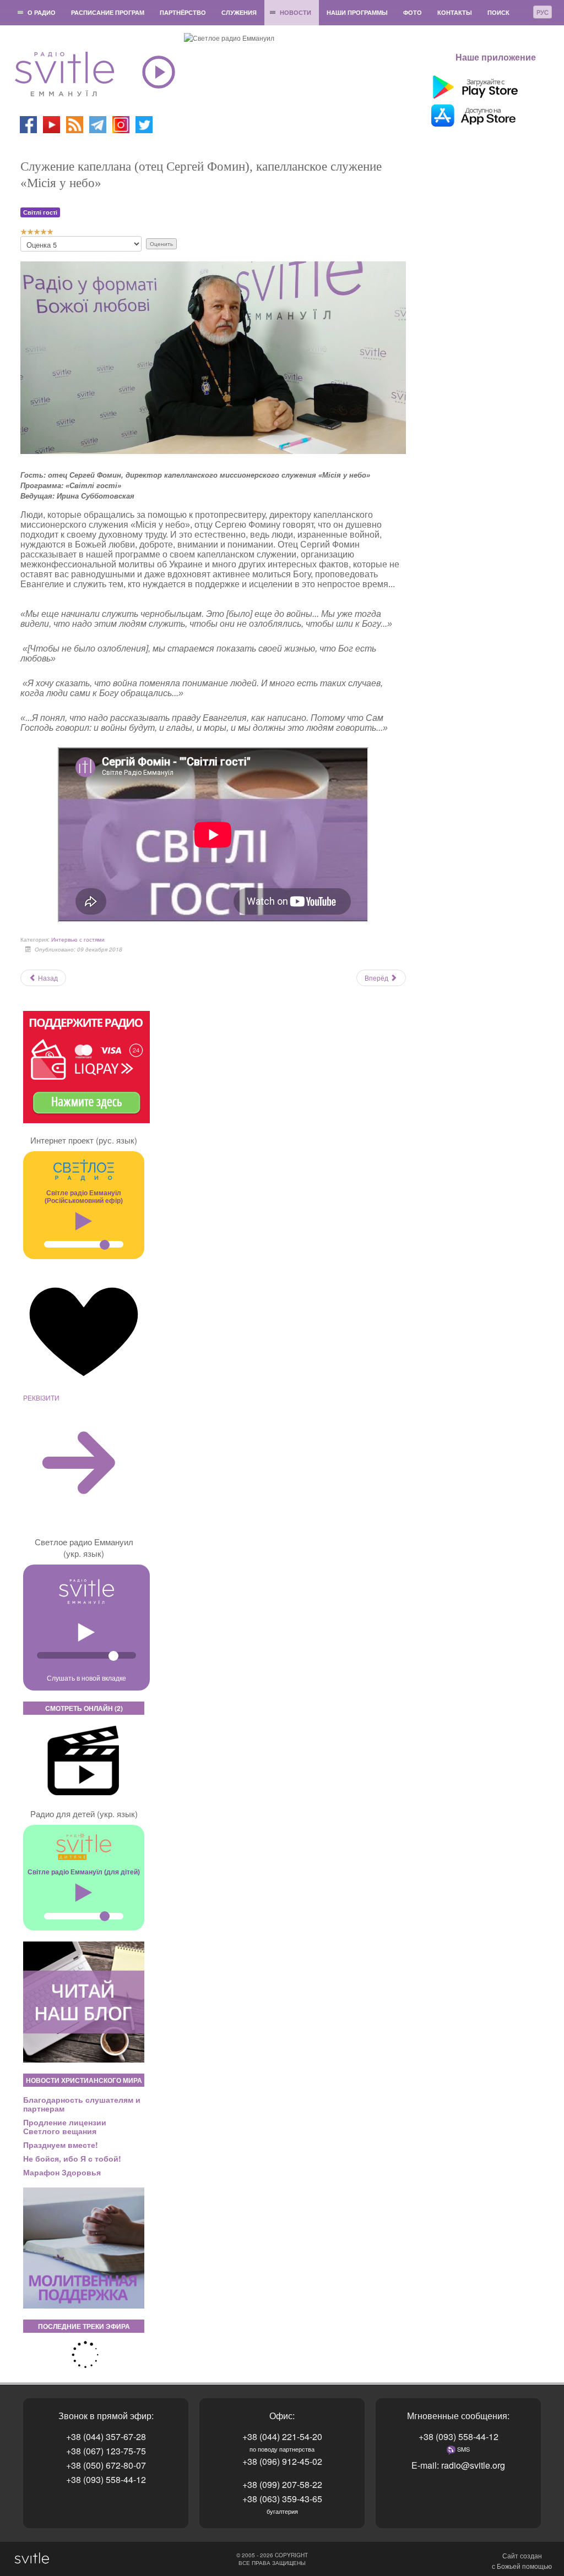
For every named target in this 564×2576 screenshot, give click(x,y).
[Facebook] (28, 124)
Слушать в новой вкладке (86, 1678)
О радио (42, 12)
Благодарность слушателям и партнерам (82, 2104)
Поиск (498, 12)
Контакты (455, 12)
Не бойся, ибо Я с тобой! (72, 2158)
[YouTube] (52, 124)
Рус (543, 12)
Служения (239, 12)
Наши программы (357, 12)
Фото (413, 12)
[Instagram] (121, 124)
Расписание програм (108, 12)
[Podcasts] (75, 124)
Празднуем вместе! (61, 2145)
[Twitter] (144, 124)
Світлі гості (40, 212)
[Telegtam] (98, 124)
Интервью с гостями (78, 939)
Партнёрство (183, 12)
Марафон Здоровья (62, 2172)
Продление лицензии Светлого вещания (65, 2126)
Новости (295, 12)
